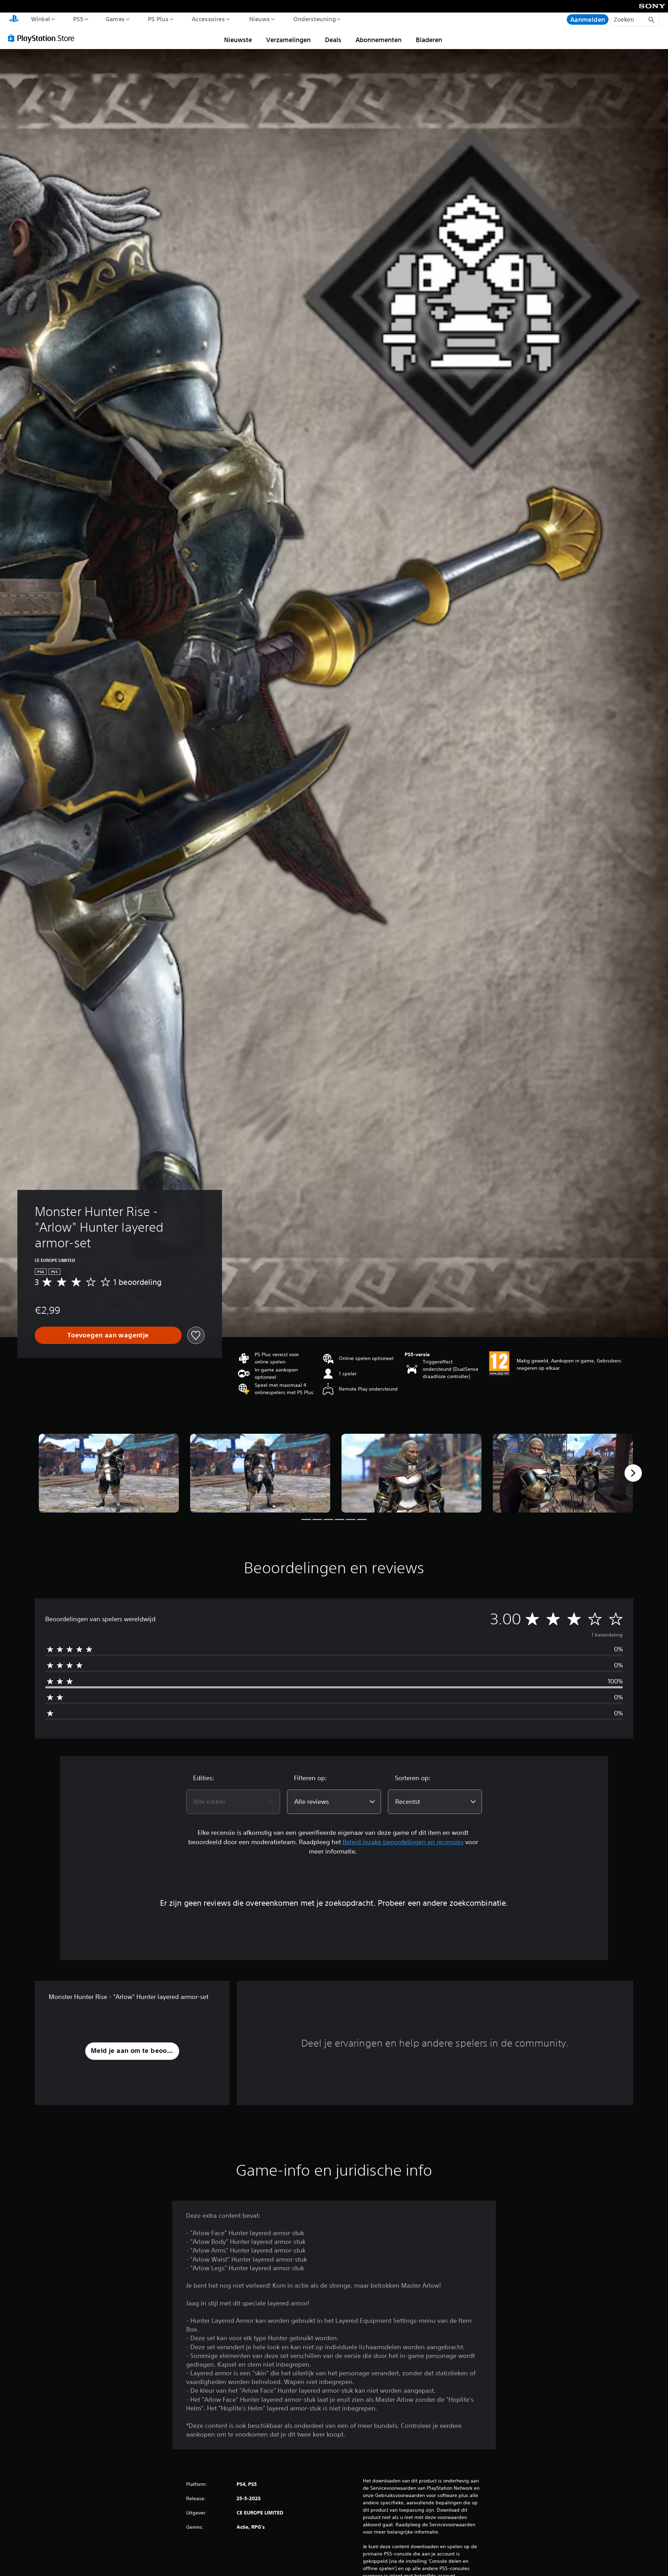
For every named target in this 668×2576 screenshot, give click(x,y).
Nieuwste (238, 40)
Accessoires (208, 19)
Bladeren (429, 40)
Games (115, 19)
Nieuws (260, 19)
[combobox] (233, 1802)
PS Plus (158, 19)
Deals (333, 40)
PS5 (78, 19)
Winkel (40, 19)
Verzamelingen (288, 40)
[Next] (633, 1473)
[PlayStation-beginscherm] (14, 19)
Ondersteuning (314, 19)
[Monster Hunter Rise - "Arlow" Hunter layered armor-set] (109, 1473)
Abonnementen (379, 40)
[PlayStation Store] (43, 38)
